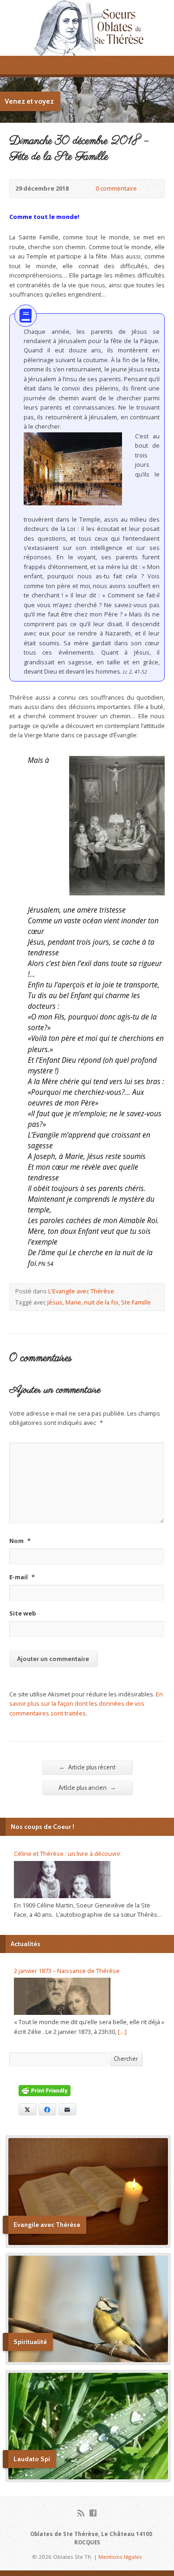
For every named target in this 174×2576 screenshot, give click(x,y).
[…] (122, 2032)
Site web (23, 1613)
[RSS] (81, 2513)
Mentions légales (120, 2557)
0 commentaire (88, 189)
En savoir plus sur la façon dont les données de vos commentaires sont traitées (86, 1704)
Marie (73, 1302)
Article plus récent (87, 1767)
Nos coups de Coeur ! (42, 1827)
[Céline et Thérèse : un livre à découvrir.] (62, 1880)
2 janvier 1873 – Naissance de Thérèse (67, 1971)
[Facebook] (93, 2513)
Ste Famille (136, 1302)
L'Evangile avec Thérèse (81, 1291)
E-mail (22, 1577)
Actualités (26, 1944)
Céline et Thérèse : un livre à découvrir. (68, 1854)
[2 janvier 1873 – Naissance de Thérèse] (62, 1996)
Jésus (55, 1302)
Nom (20, 1541)
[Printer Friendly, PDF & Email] (45, 2091)
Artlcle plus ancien (87, 1788)
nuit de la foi (101, 1302)
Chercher (126, 2059)
